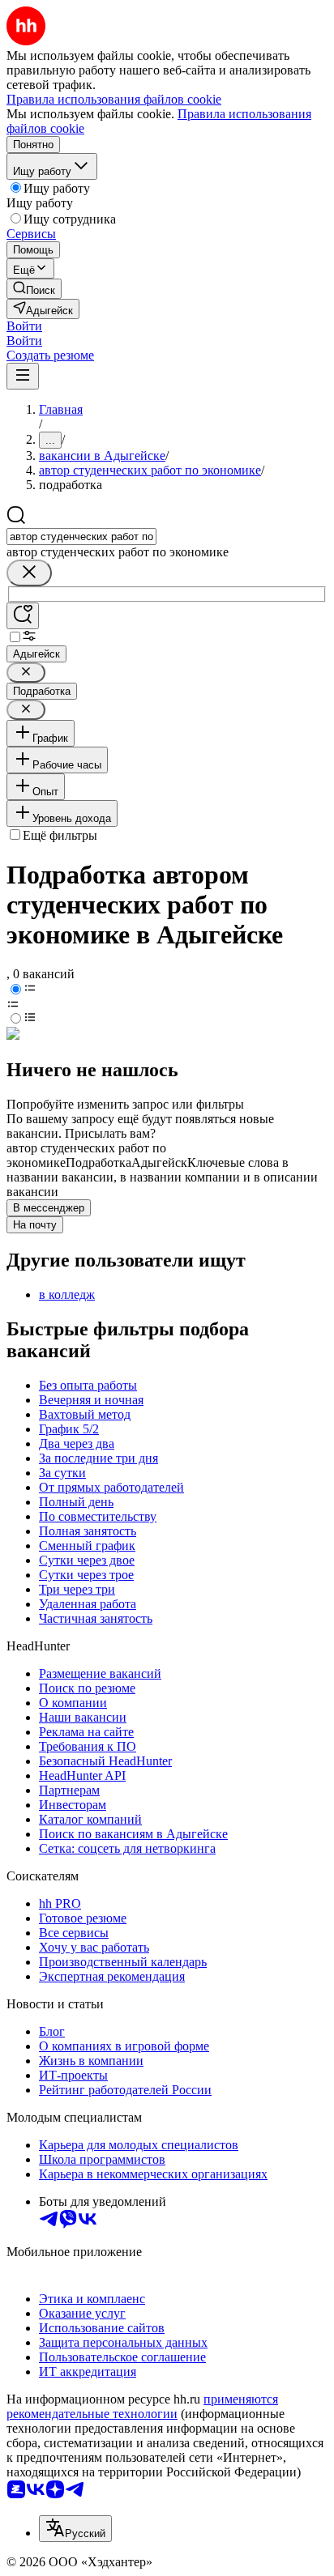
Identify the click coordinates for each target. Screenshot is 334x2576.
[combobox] (81, 536)
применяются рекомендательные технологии (142, 2406)
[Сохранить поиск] (23, 616)
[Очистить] (29, 573)
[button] (24, 326)
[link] (34, 289)
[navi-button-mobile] (23, 376)
